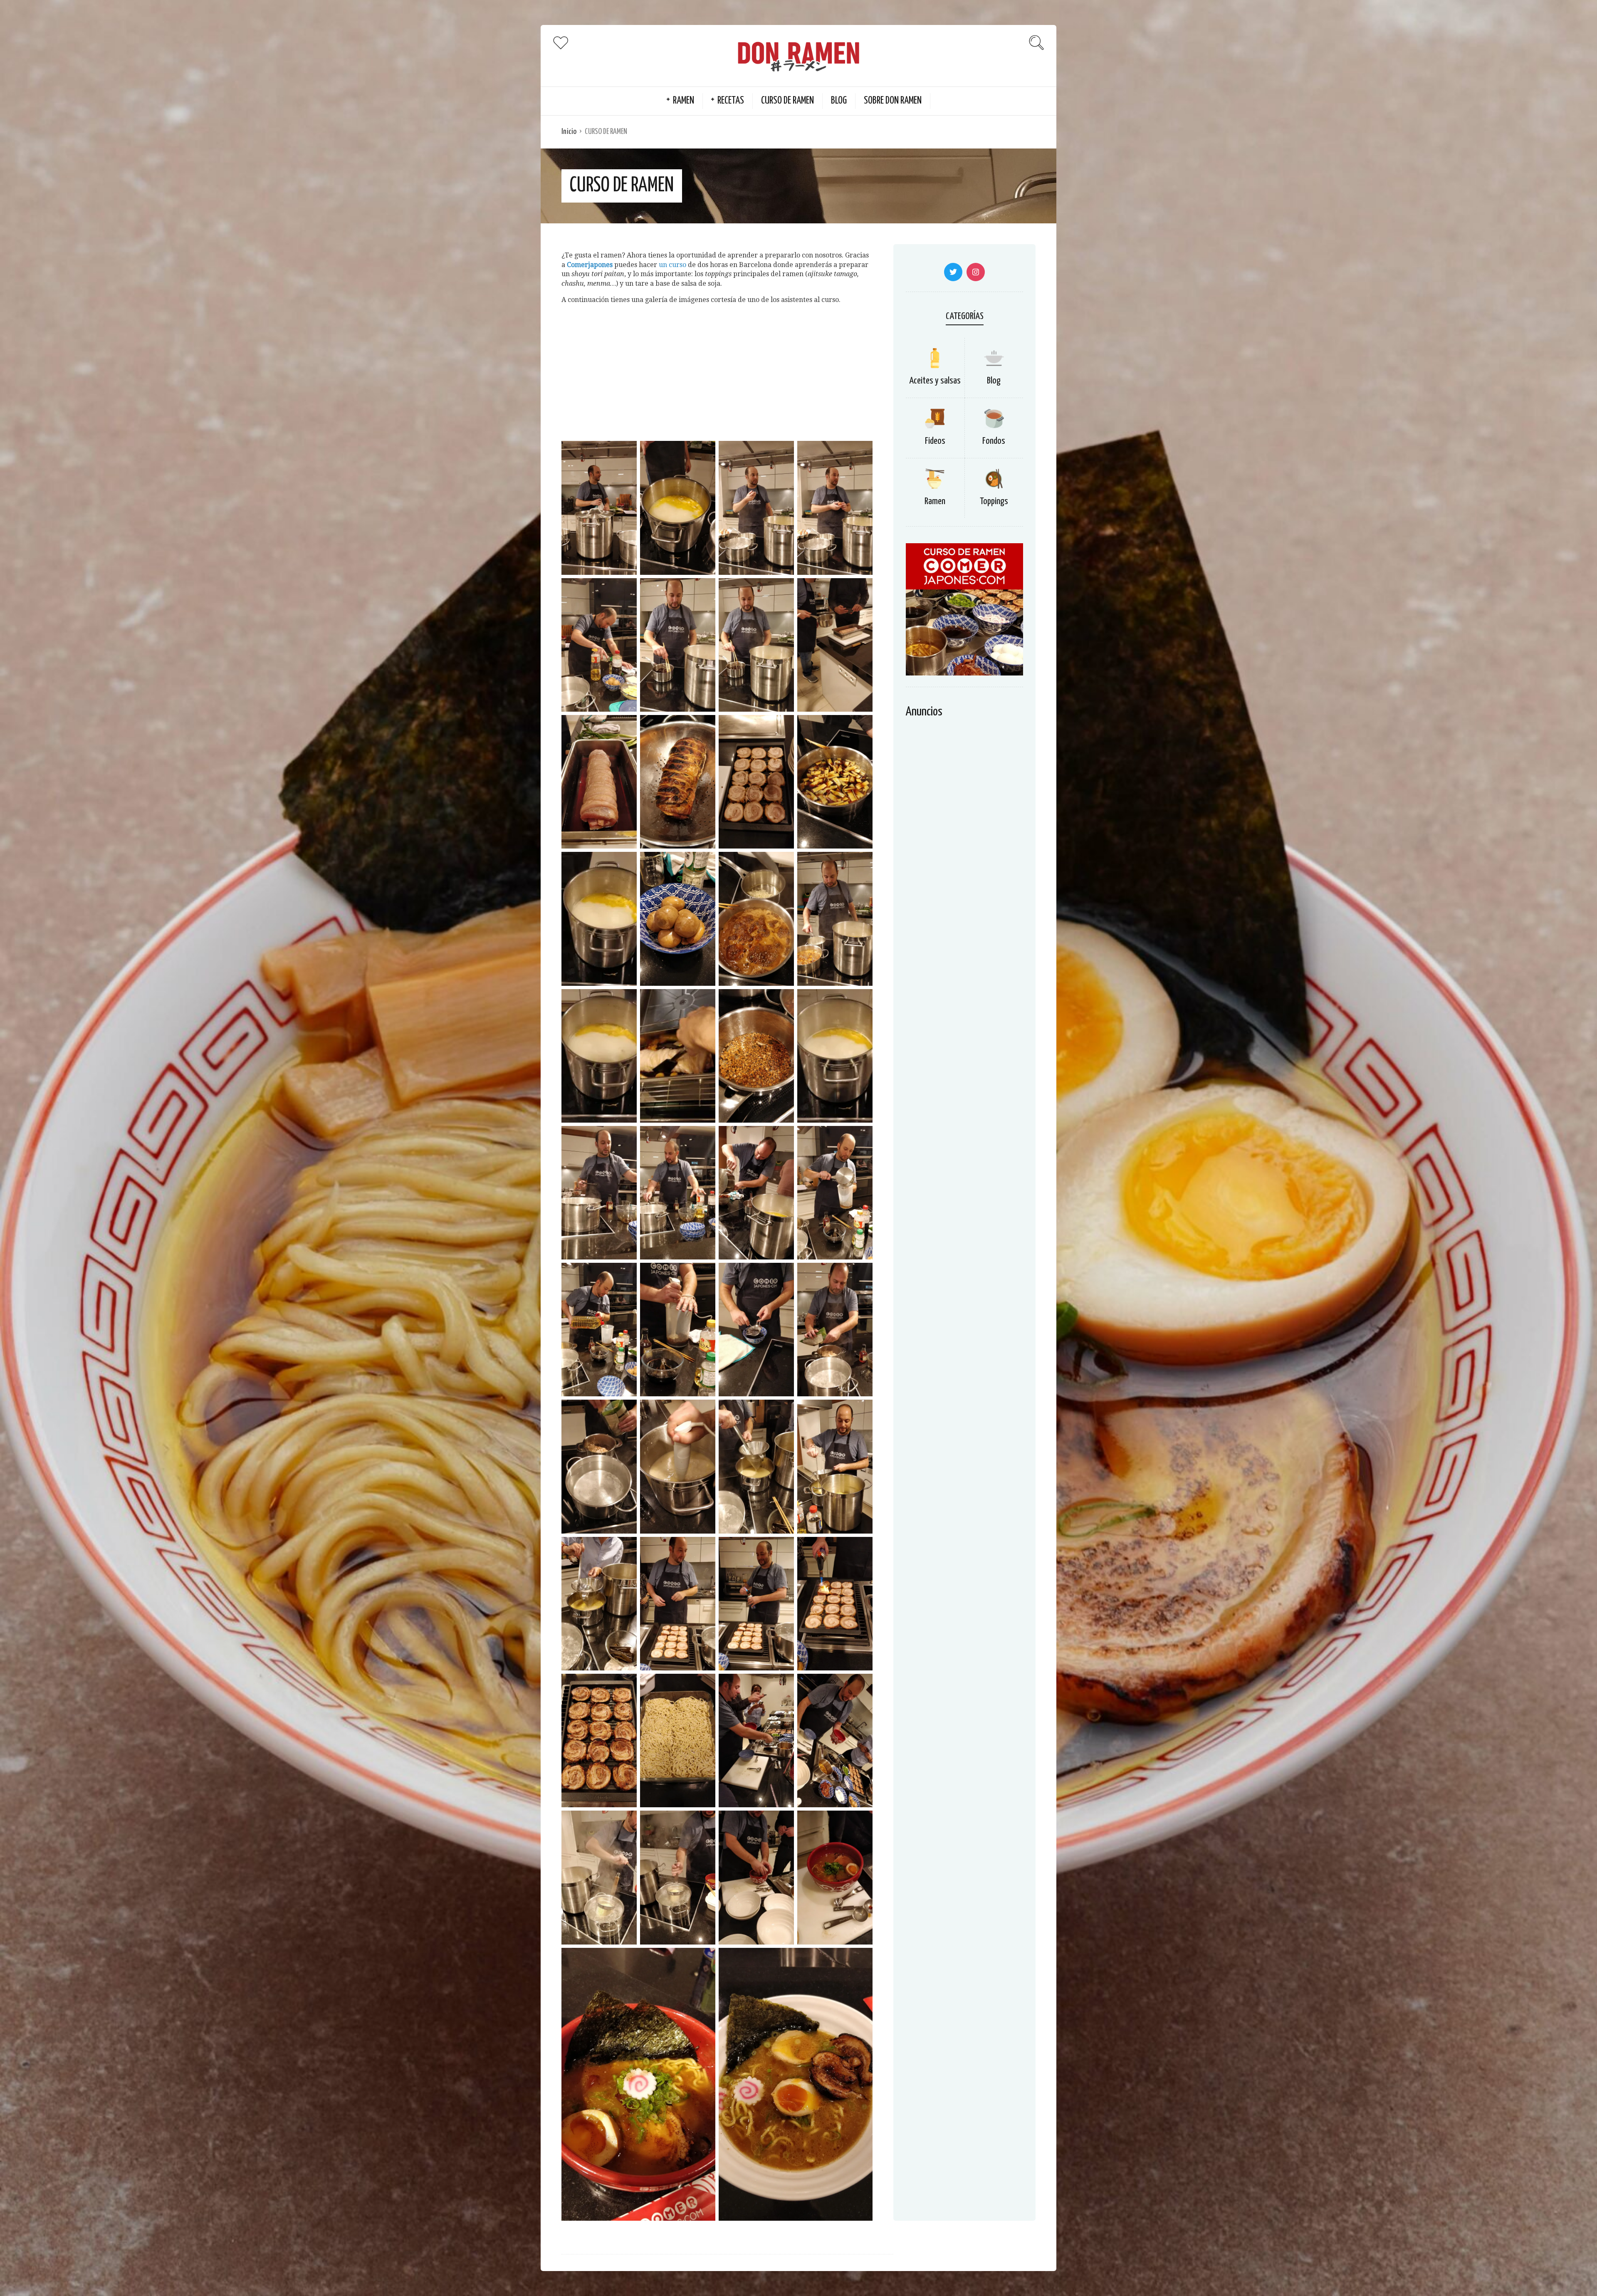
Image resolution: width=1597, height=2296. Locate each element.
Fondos (994, 441)
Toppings (994, 501)
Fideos (935, 441)
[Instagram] (976, 272)
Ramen (935, 501)
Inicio (569, 132)
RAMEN (684, 101)
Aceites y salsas (935, 381)
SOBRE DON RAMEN (893, 101)
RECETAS (731, 101)
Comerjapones (590, 265)
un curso (672, 265)
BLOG (839, 101)
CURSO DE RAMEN (787, 101)
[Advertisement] (717, 370)
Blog (994, 381)
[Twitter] (953, 272)
